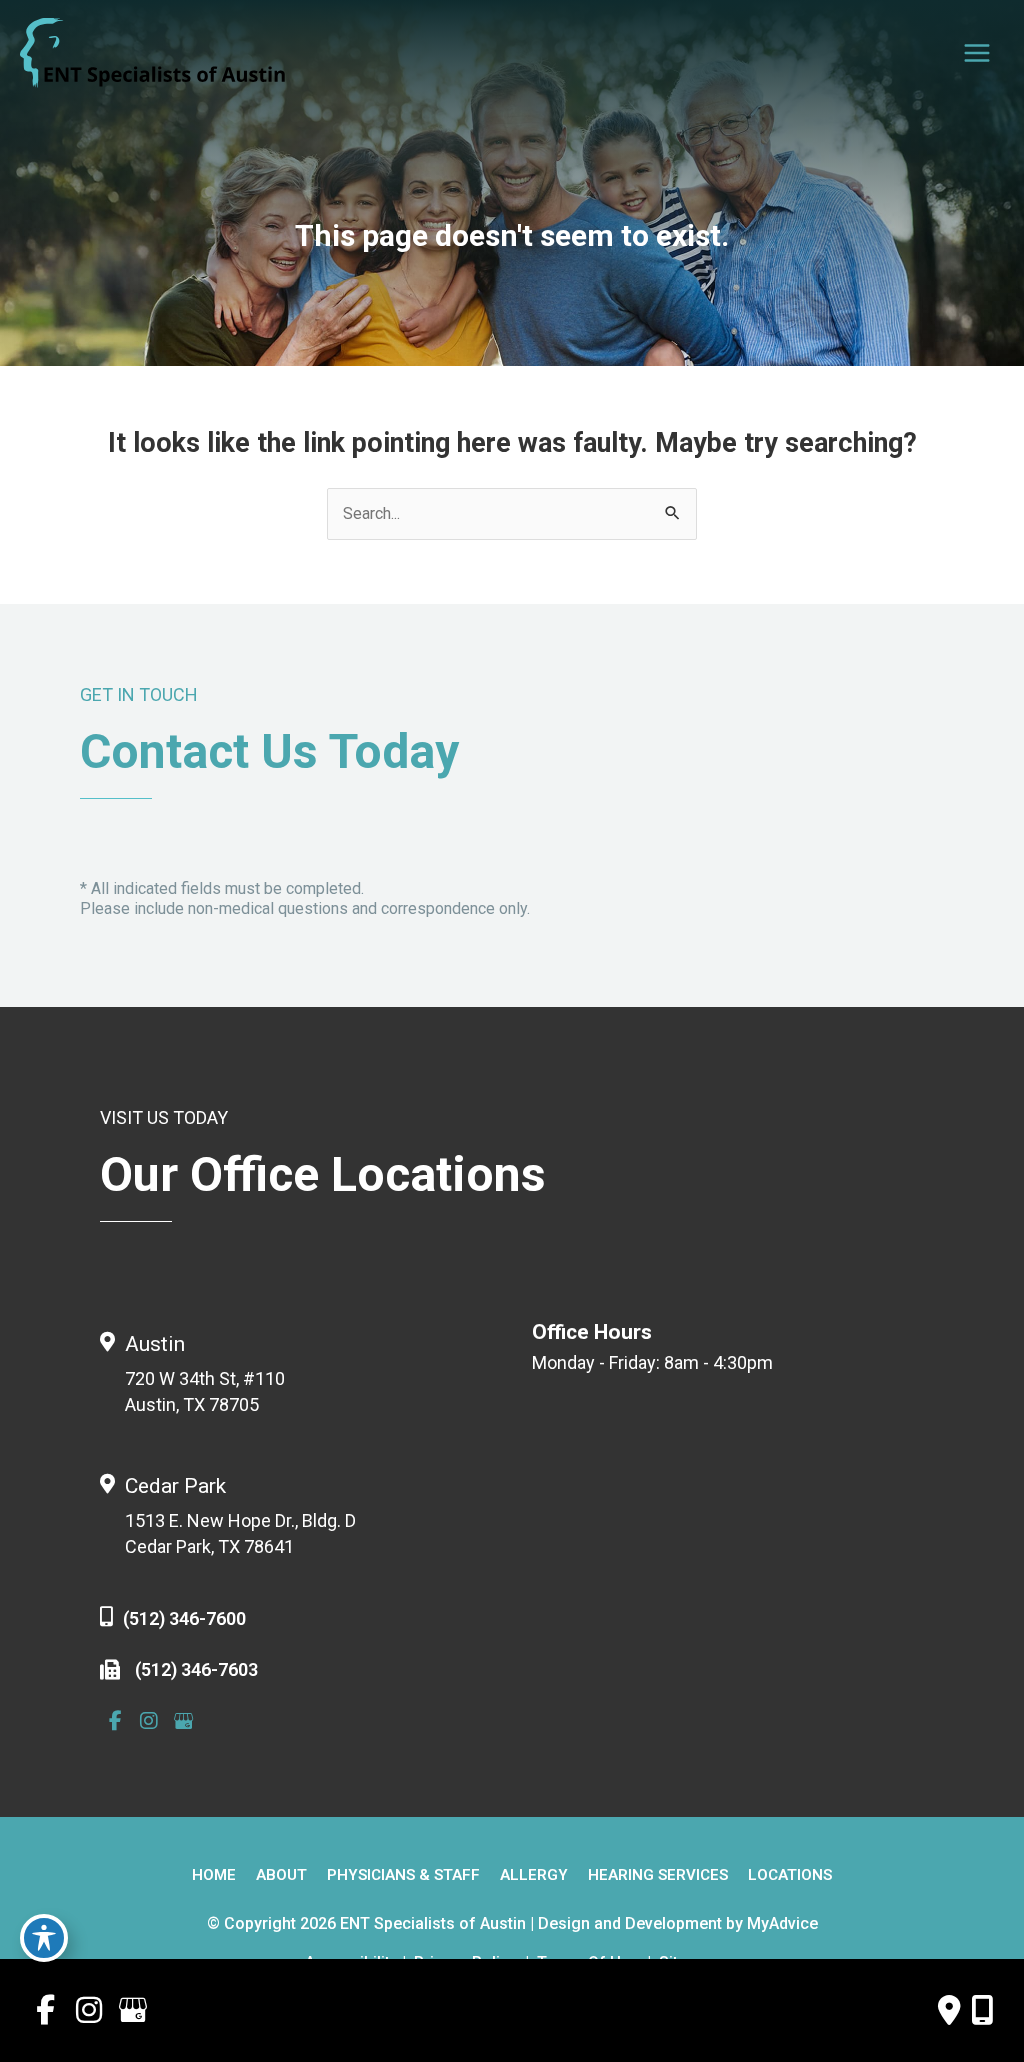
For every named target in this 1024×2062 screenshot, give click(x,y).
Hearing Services (658, 1875)
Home (214, 1875)
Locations (790, 1875)
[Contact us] (949, 2010)
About (281, 1875)
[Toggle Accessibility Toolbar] (44, 1938)
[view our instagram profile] (149, 1721)
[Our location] (982, 2010)
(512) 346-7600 (184, 1618)
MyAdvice (782, 1923)
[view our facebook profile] (115, 1721)
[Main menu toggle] (977, 53)
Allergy (534, 1875)
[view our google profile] (183, 1721)
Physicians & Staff (403, 1875)
